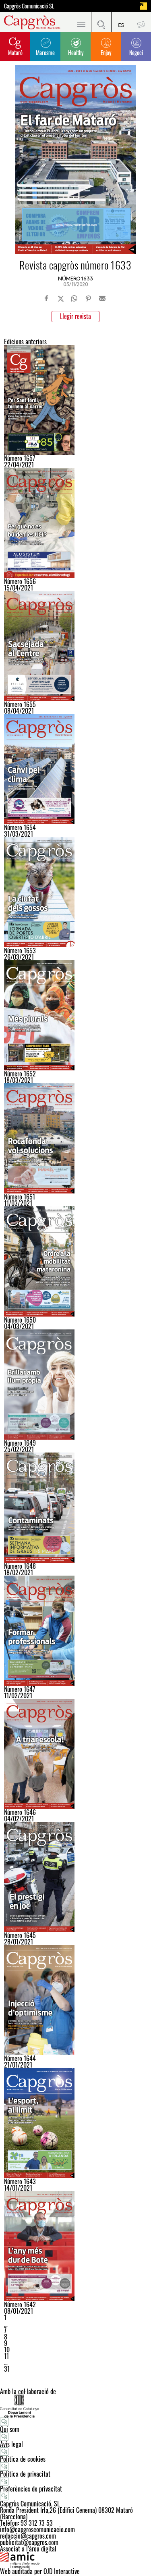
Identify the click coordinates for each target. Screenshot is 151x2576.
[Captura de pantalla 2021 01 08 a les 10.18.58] (75, 2246)
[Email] (102, 298)
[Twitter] (61, 298)
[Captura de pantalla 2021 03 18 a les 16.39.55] (75, 1015)
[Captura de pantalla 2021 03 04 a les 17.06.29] (75, 1261)
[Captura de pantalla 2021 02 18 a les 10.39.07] (75, 1508)
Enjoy (106, 52)
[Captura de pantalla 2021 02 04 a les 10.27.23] (75, 1754)
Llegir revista (75, 316)
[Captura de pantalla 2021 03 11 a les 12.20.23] (75, 1138)
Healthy (76, 52)
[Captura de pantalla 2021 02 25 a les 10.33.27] (75, 1385)
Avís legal (11, 2444)
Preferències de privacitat (31, 2489)
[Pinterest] (88, 298)
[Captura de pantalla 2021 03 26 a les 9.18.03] (75, 892)
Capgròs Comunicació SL (29, 6)
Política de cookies (23, 2459)
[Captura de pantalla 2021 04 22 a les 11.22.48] (75, 400)
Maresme (45, 52)
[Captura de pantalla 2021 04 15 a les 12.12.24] (75, 523)
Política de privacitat (25, 2474)
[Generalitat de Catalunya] (75, 2406)
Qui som (10, 2429)
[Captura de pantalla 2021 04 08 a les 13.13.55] (75, 646)
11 (6, 2356)
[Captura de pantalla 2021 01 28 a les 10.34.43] (75, 1877)
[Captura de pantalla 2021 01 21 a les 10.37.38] (75, 2000)
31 (7, 2369)
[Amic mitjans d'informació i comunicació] (75, 2560)
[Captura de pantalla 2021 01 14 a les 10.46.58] (75, 2123)
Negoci (136, 52)
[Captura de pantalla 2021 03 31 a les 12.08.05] (75, 769)
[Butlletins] (141, 22)
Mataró (15, 52)
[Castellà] (121, 22)
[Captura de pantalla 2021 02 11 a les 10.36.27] (75, 1631)
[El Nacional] (143, 6)
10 (7, 2350)
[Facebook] (47, 298)
